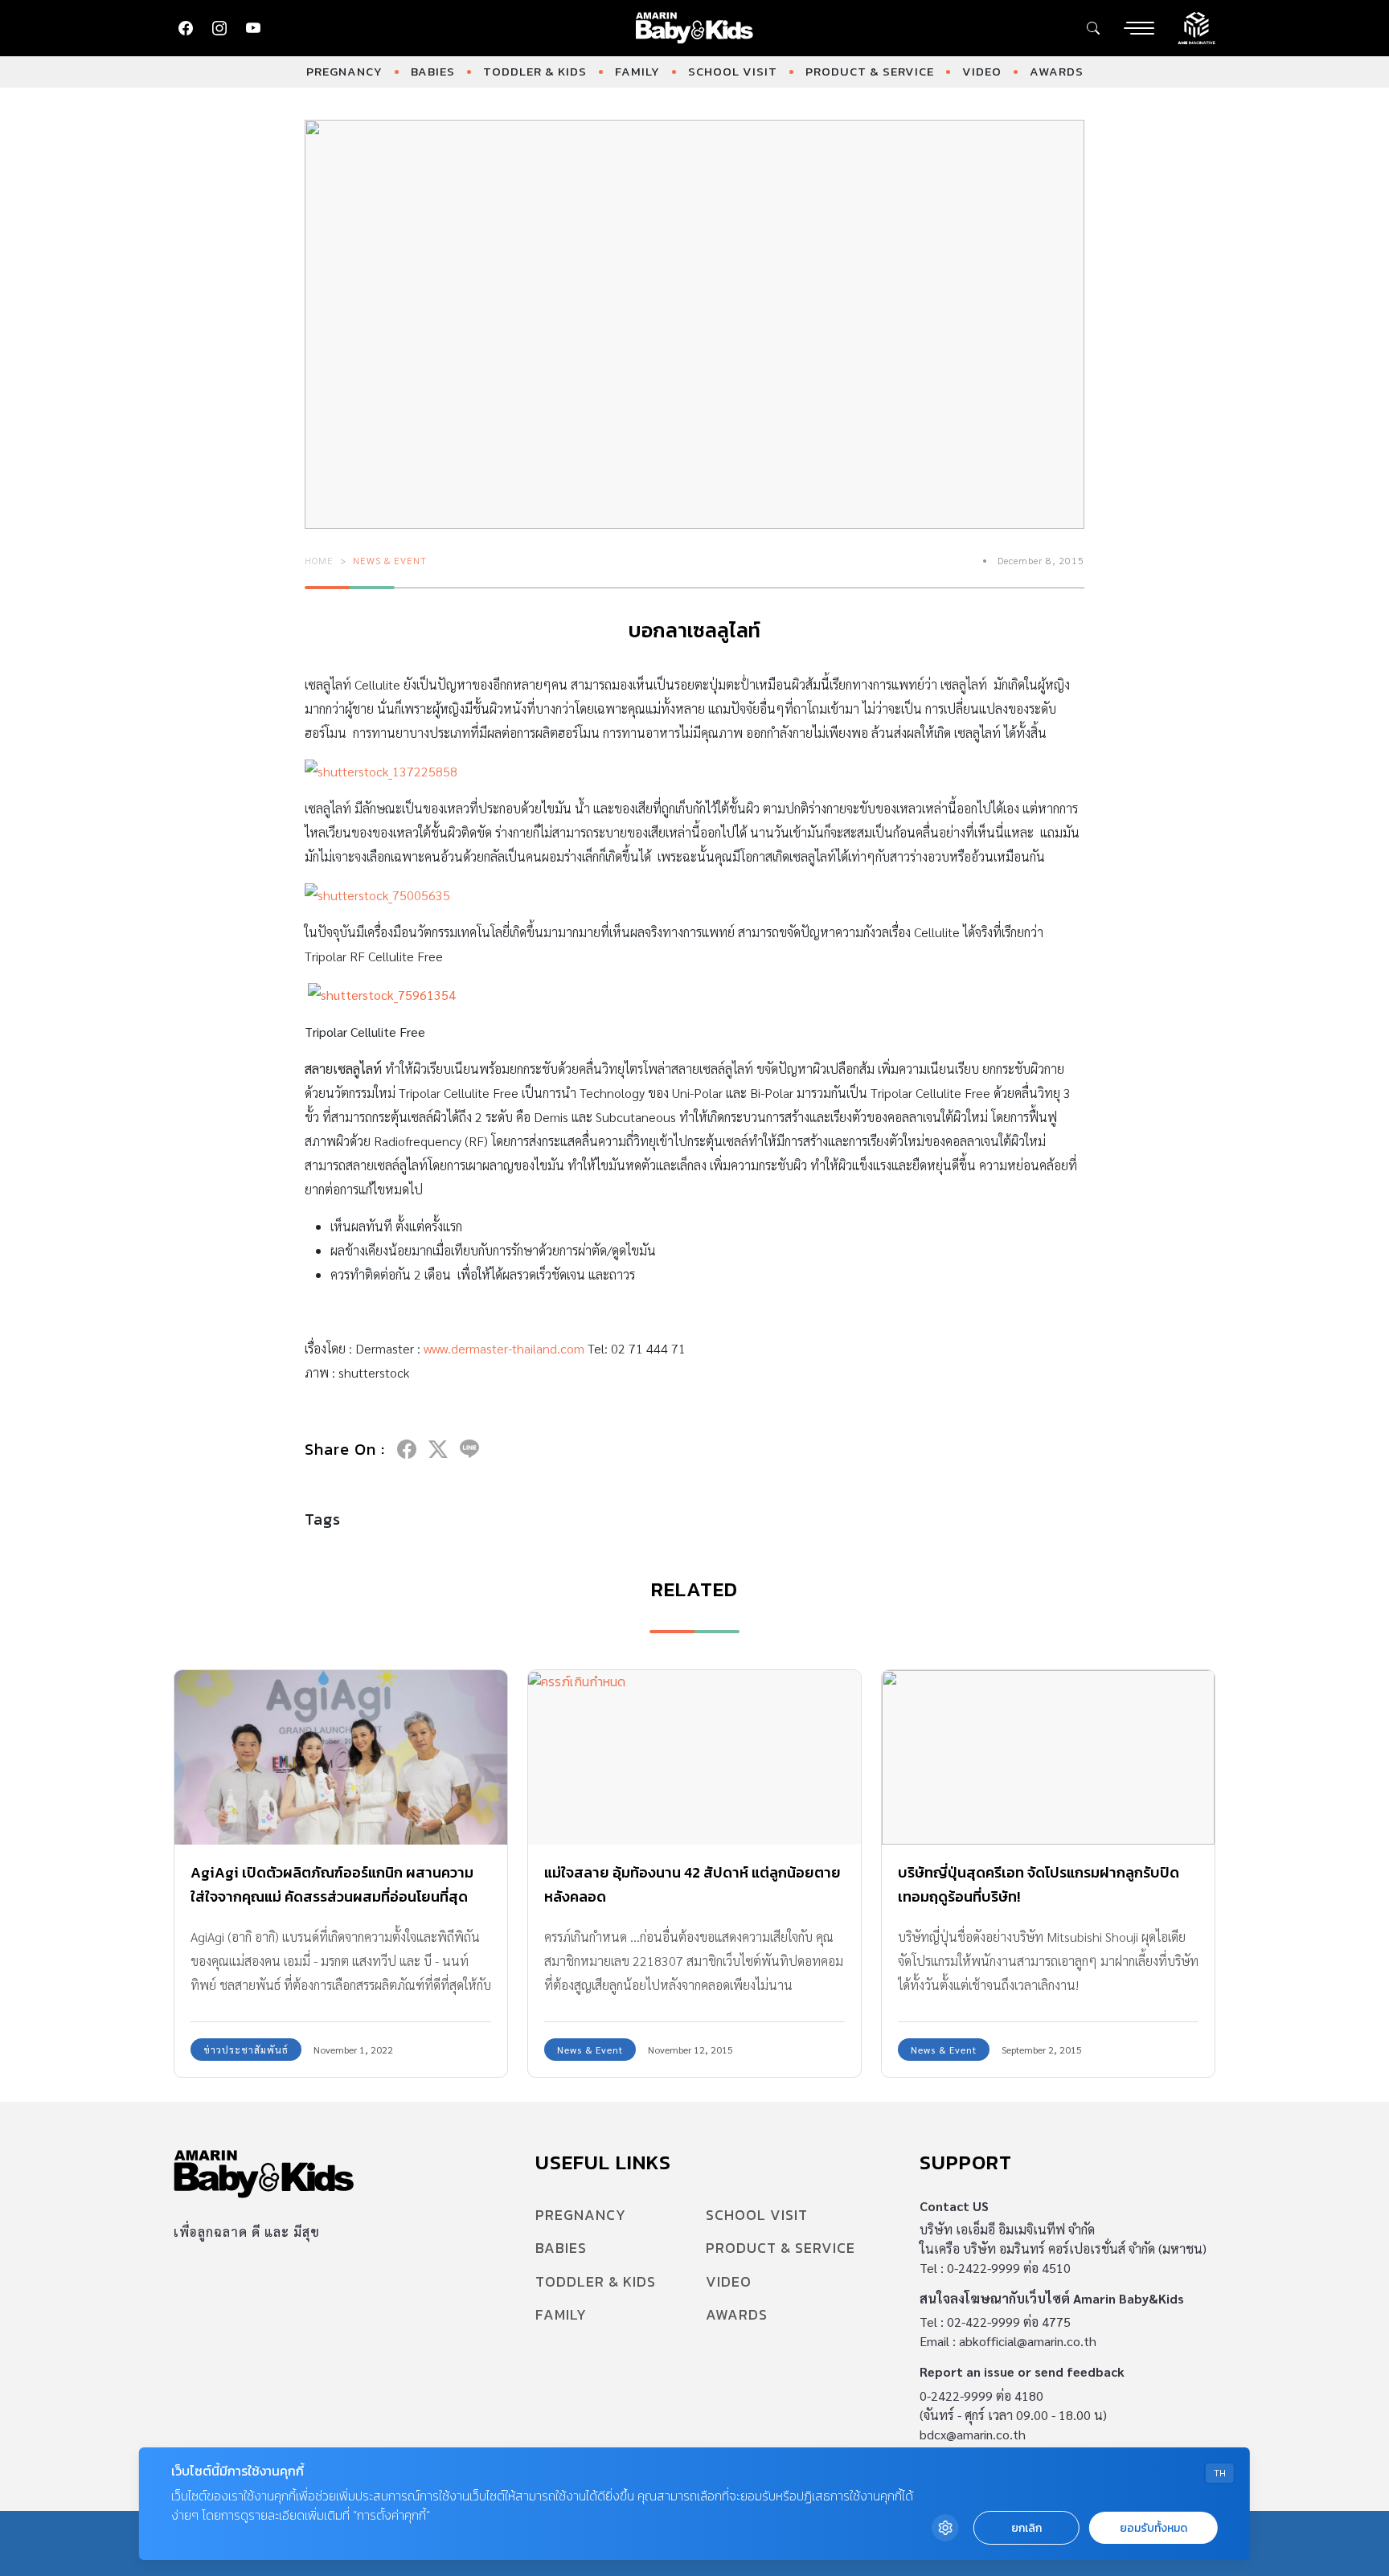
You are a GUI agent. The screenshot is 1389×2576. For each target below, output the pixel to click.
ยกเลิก (1026, 2528)
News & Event (390, 560)
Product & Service (870, 71)
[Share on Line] (469, 1449)
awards (1057, 71)
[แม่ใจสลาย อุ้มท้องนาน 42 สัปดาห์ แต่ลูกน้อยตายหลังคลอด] (694, 1757)
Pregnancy (344, 71)
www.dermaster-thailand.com (504, 1348)
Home (319, 560)
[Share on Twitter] (438, 1449)
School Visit (733, 71)
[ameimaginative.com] (1196, 27)
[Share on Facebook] (407, 1449)
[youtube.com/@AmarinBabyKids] (253, 28)
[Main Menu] (1139, 28)
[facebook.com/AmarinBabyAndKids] (186, 28)
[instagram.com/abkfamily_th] (219, 28)
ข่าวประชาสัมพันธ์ (246, 2050)
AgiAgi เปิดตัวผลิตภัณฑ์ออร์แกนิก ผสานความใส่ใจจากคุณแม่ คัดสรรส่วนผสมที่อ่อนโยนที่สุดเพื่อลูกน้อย (332, 1896)
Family (637, 71)
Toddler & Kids (535, 71)
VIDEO (982, 71)
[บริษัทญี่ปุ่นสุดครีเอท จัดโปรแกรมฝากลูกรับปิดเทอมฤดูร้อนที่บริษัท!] (1048, 1757)
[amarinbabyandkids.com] (695, 28)
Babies (433, 71)
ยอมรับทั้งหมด (1153, 2528)
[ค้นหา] (1093, 28)
